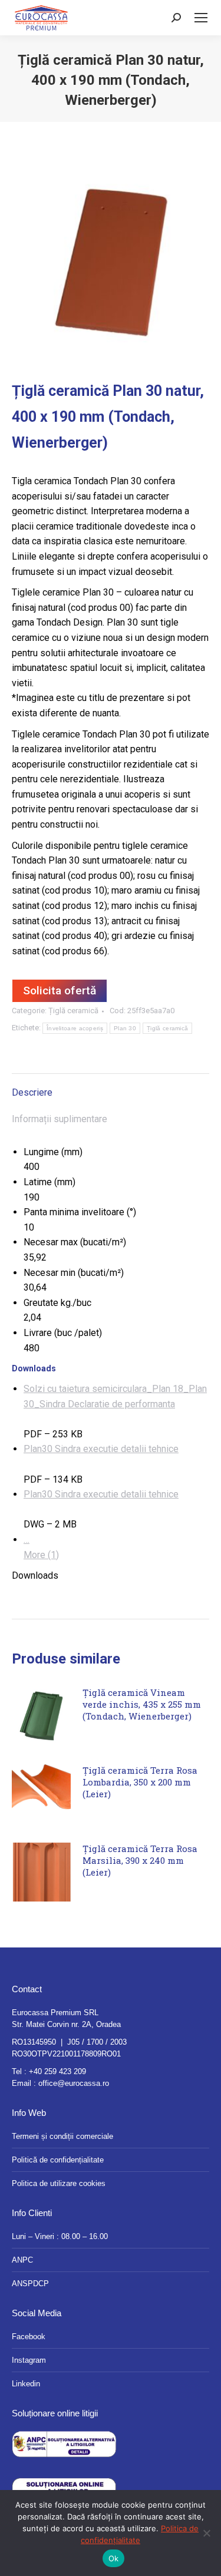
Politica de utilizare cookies (59, 2183)
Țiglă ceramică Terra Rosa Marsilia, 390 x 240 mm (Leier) (140, 1860)
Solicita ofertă (60, 991)
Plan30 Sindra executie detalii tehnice (101, 1449)
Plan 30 (125, 1028)
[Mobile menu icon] (201, 18)
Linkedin (26, 2384)
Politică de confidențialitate (58, 2160)
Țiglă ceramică (73, 1011)
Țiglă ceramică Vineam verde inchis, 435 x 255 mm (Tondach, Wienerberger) (142, 1704)
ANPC (22, 2260)
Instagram (29, 2360)
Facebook (29, 2337)
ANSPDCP (30, 2284)
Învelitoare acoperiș (75, 1028)
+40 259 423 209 (57, 2071)
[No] (206, 2533)
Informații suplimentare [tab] (60, 1119)
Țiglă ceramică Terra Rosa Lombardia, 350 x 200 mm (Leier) (140, 1782)
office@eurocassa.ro (74, 2083)
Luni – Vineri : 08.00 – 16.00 (60, 2236)
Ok (114, 2558)
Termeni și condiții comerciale (62, 2136)
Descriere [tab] (32, 1092)
